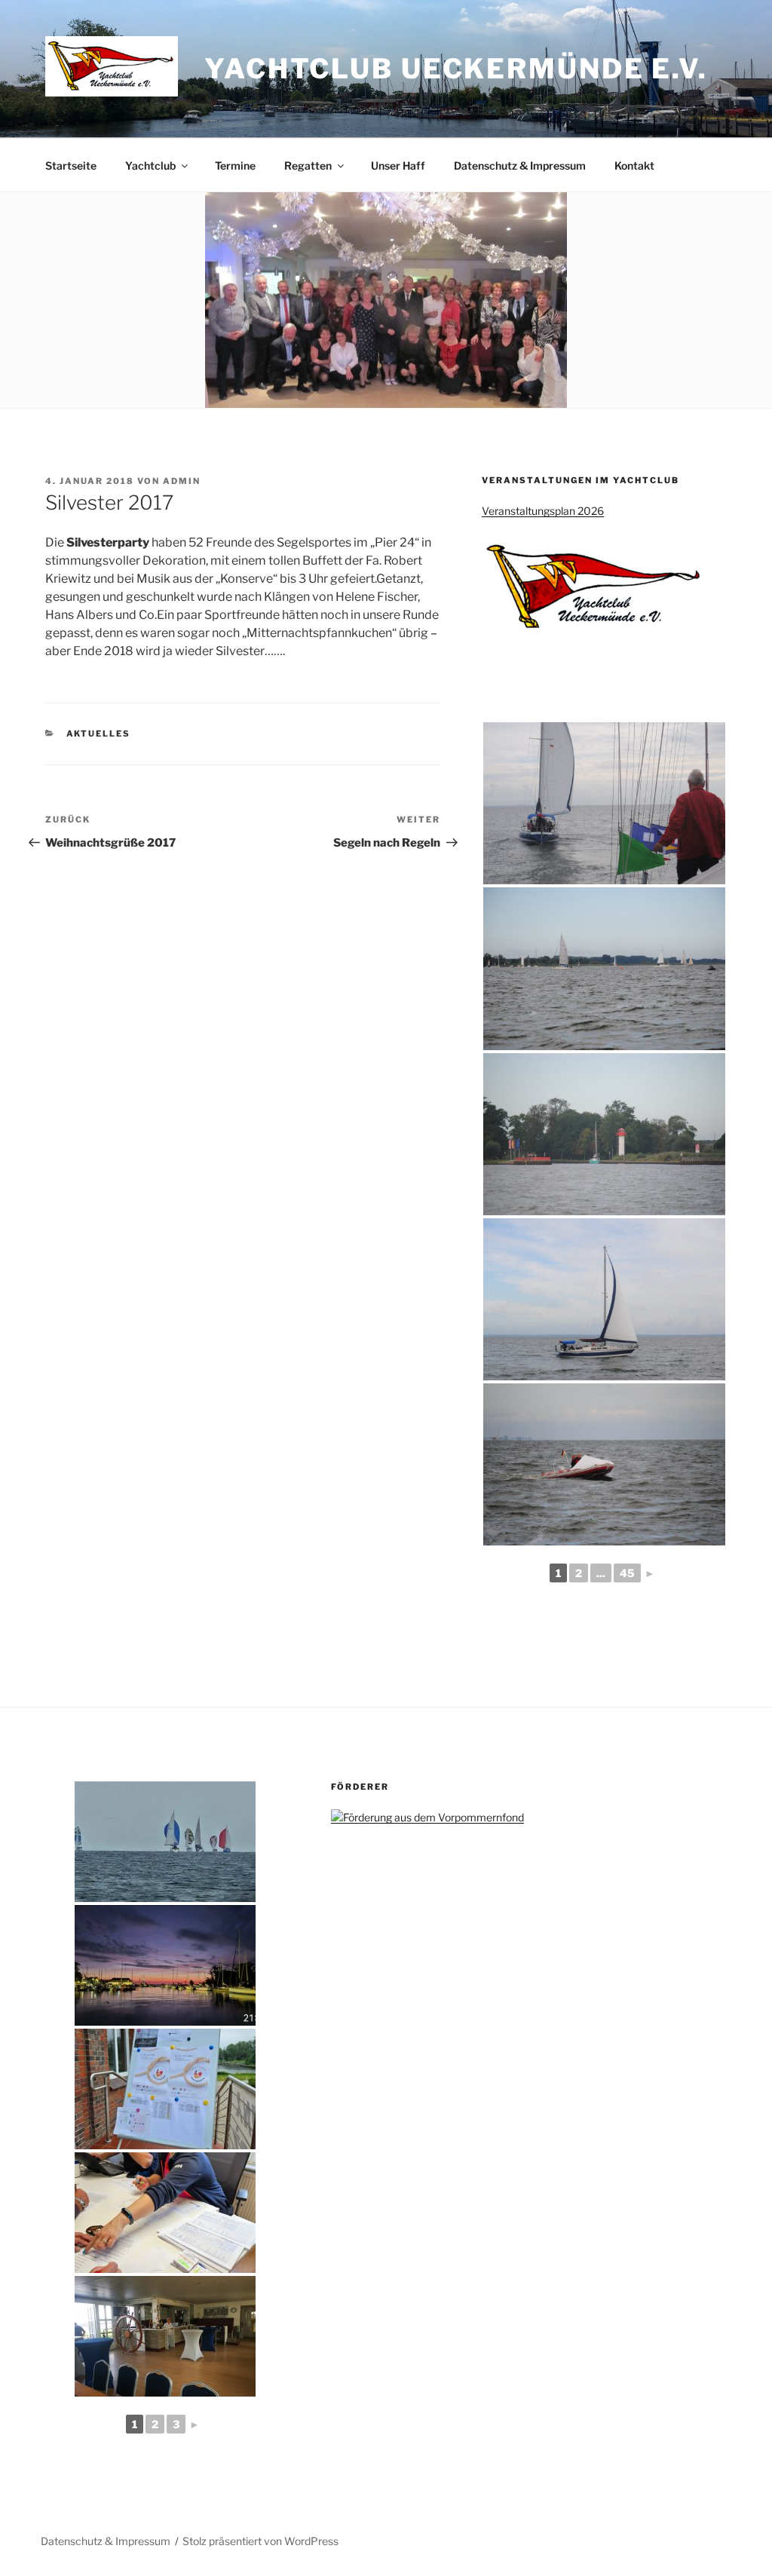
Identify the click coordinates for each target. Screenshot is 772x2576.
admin (182, 481)
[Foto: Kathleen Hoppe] (604, 803)
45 (627, 1573)
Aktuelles (99, 734)
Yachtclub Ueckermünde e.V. (456, 69)
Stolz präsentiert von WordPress (260, 2541)
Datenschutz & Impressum (520, 165)
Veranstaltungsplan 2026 (543, 511)
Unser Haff (398, 165)
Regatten (308, 165)
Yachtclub (150, 165)
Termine (235, 165)
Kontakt (634, 165)
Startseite (71, 165)
